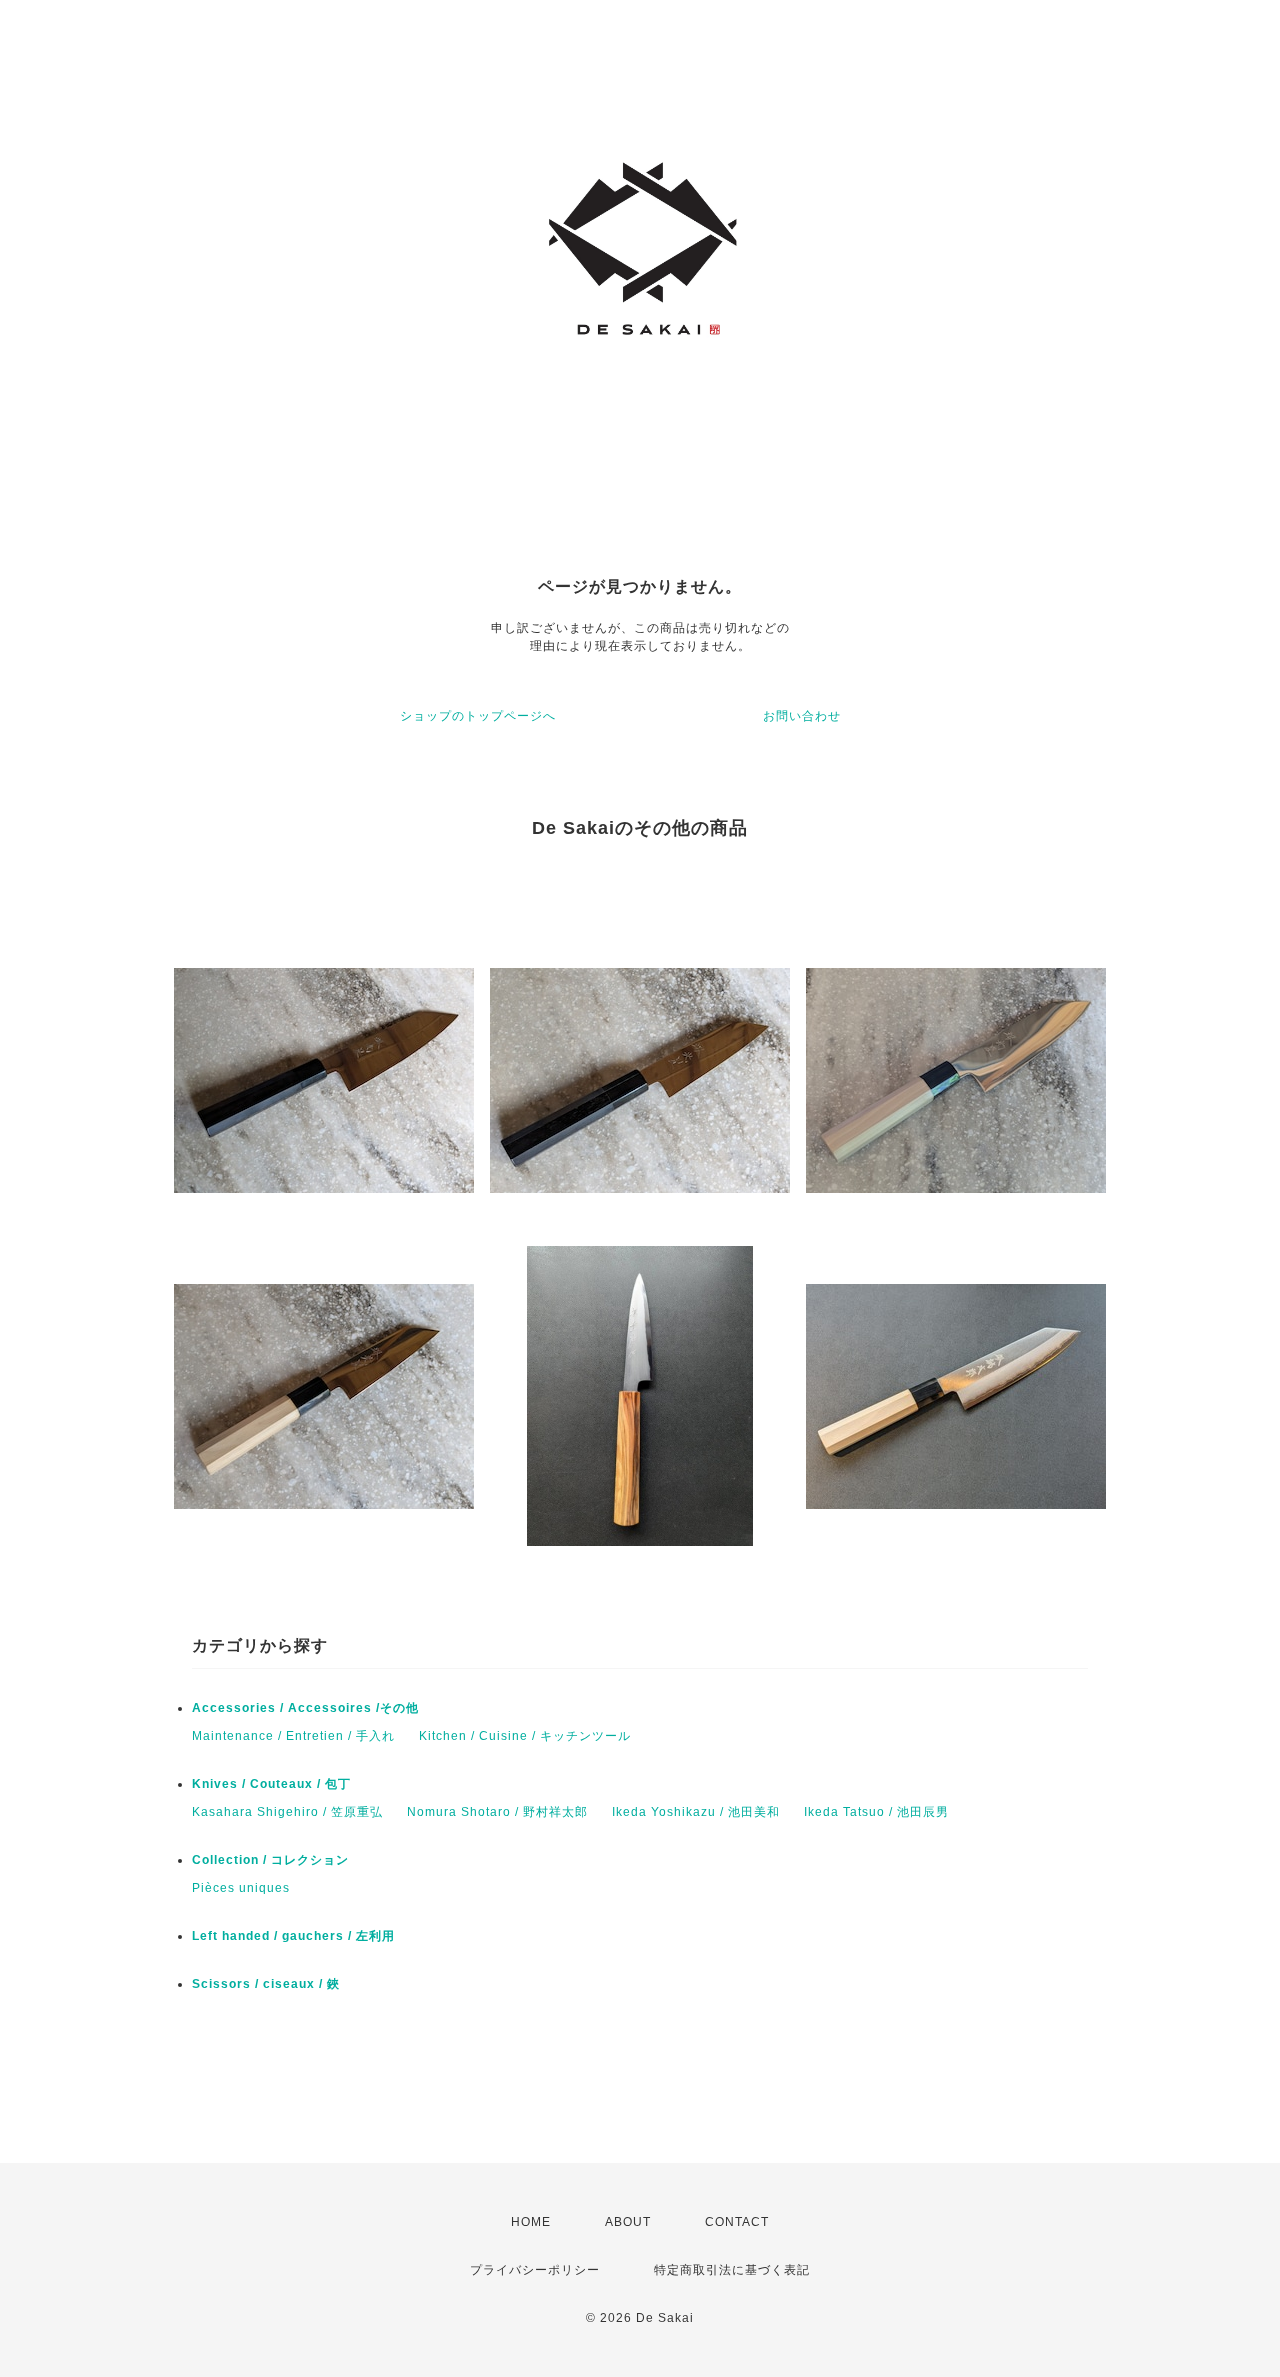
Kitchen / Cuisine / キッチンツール (525, 1736)
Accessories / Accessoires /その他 (305, 1708)
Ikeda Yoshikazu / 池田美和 (696, 1812)
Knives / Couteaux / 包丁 (271, 1784)
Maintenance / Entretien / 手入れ (293, 1736)
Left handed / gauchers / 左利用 (293, 1936)
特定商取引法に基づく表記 (732, 2270)
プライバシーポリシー (535, 2270)
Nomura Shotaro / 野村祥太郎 (497, 1812)
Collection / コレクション (270, 1860)
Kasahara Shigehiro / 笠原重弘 (287, 1812)
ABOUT (628, 2222)
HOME (531, 2222)
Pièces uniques (241, 1888)
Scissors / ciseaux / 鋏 (266, 1984)
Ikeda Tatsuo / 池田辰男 (876, 1812)
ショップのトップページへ (478, 716)
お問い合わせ (802, 716)
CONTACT (737, 2222)
